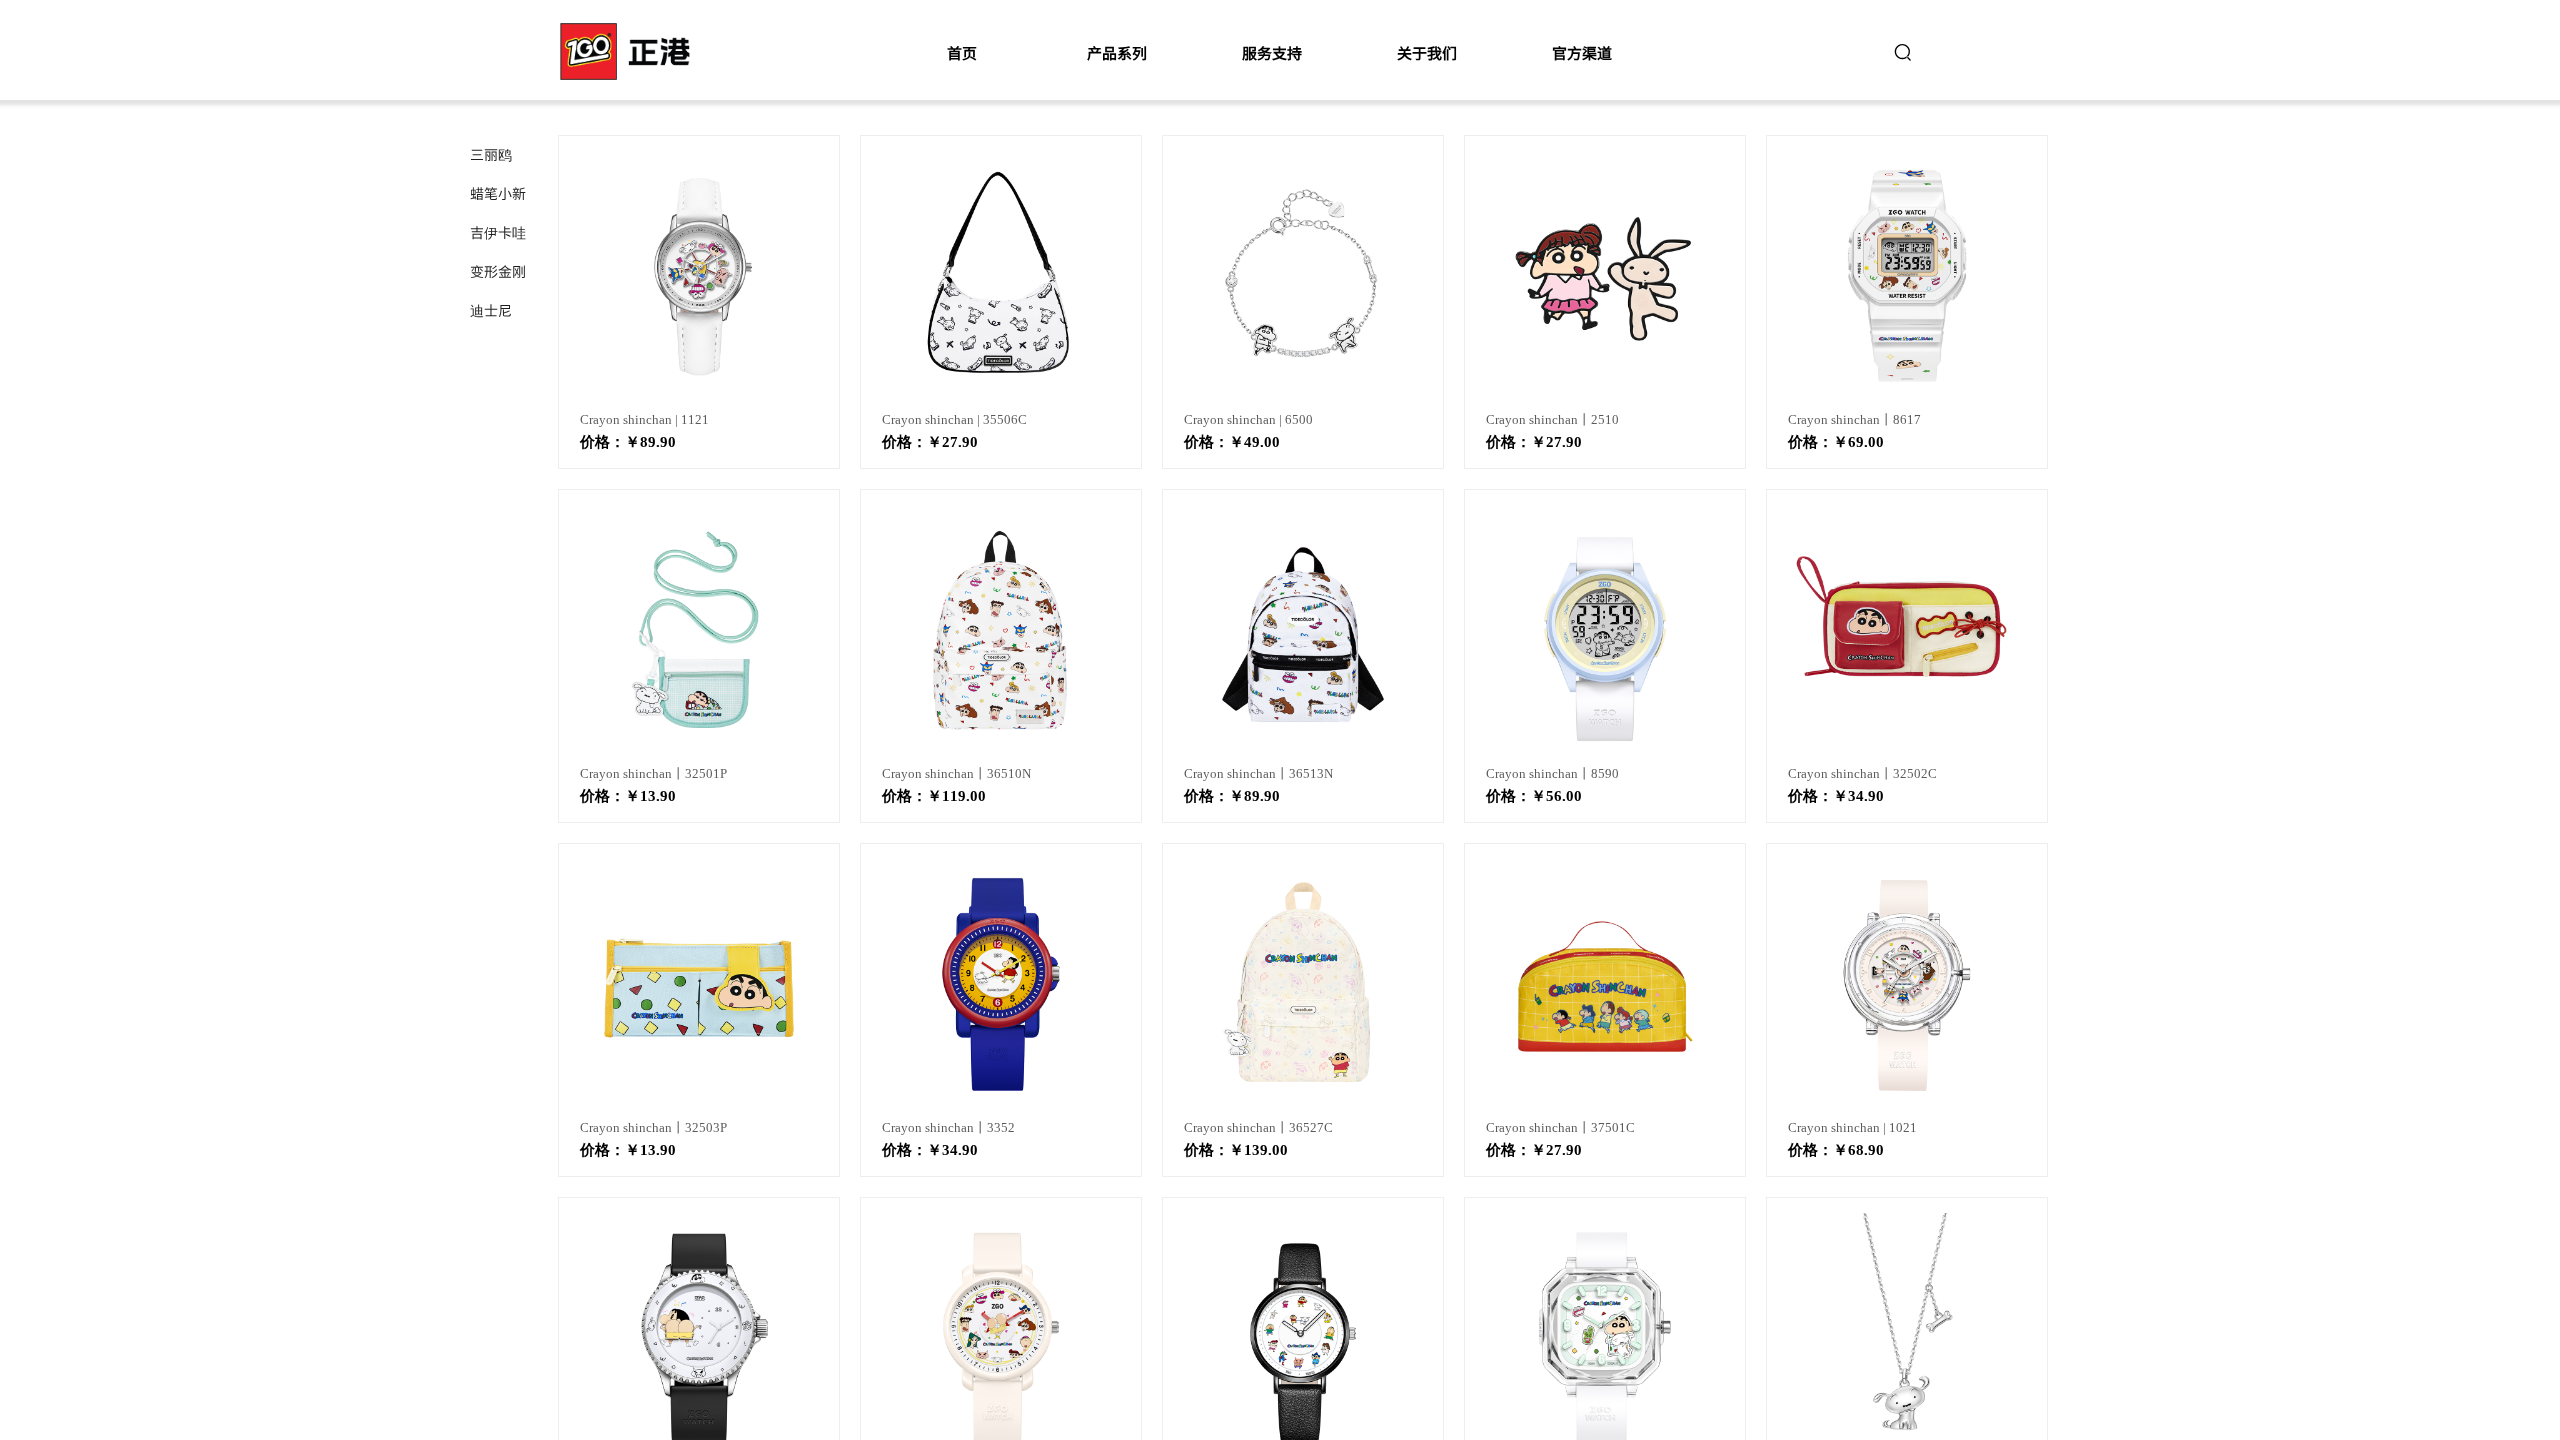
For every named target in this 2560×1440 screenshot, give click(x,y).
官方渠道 (1582, 52)
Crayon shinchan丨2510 (1552, 419)
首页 (962, 52)
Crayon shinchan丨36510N (956, 773)
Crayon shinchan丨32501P (653, 773)
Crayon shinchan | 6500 (1248, 419)
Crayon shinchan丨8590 (1552, 773)
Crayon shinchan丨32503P (653, 1127)
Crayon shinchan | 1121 (644, 419)
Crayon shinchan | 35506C (954, 419)
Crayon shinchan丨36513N (1258, 773)
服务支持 (1272, 52)
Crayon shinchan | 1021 (1852, 1127)
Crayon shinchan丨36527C (1258, 1127)
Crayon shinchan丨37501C (1560, 1127)
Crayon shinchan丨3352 (948, 1127)
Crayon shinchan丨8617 (1854, 419)
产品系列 (1117, 52)
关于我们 (1427, 52)
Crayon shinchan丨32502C (1862, 773)
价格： (602, 442)
